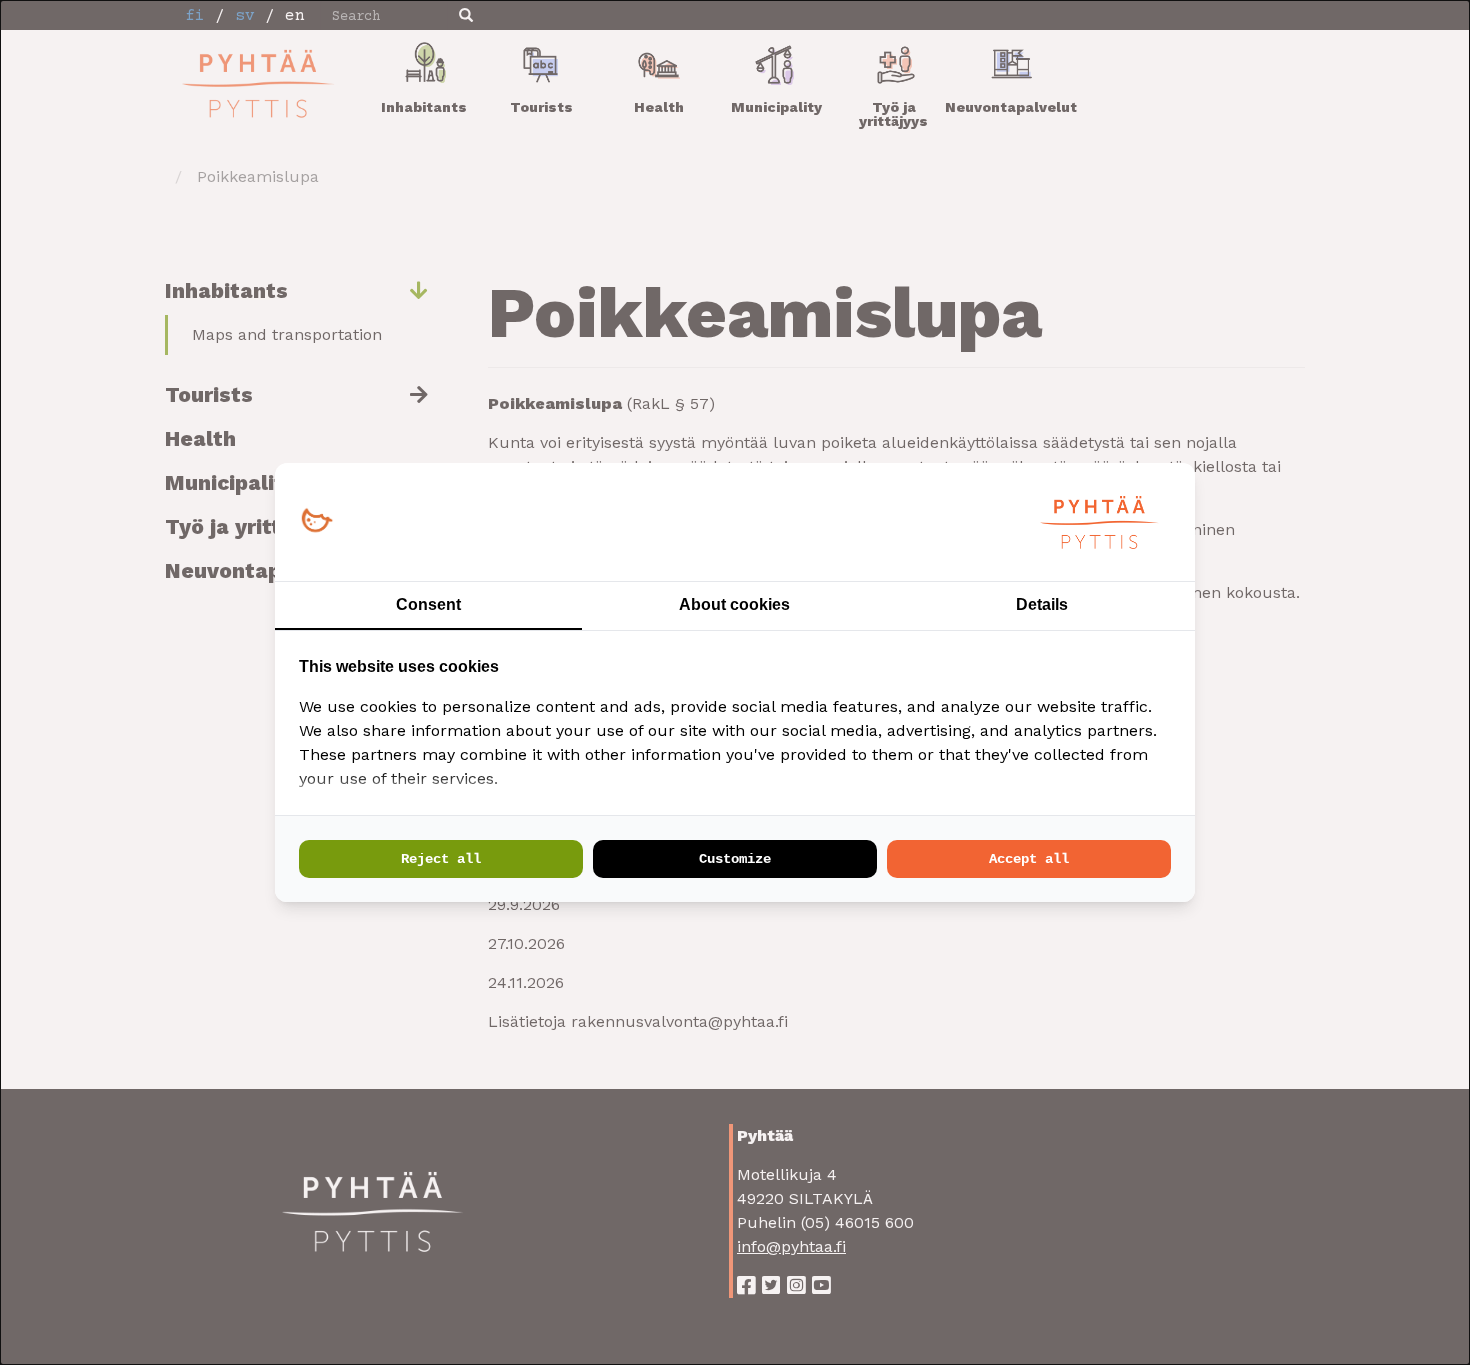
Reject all (441, 859)
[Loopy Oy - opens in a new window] (316, 521)
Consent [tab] (428, 604)
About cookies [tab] (734, 604)
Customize (735, 859)
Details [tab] (1042, 604)
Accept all (1029, 859)
